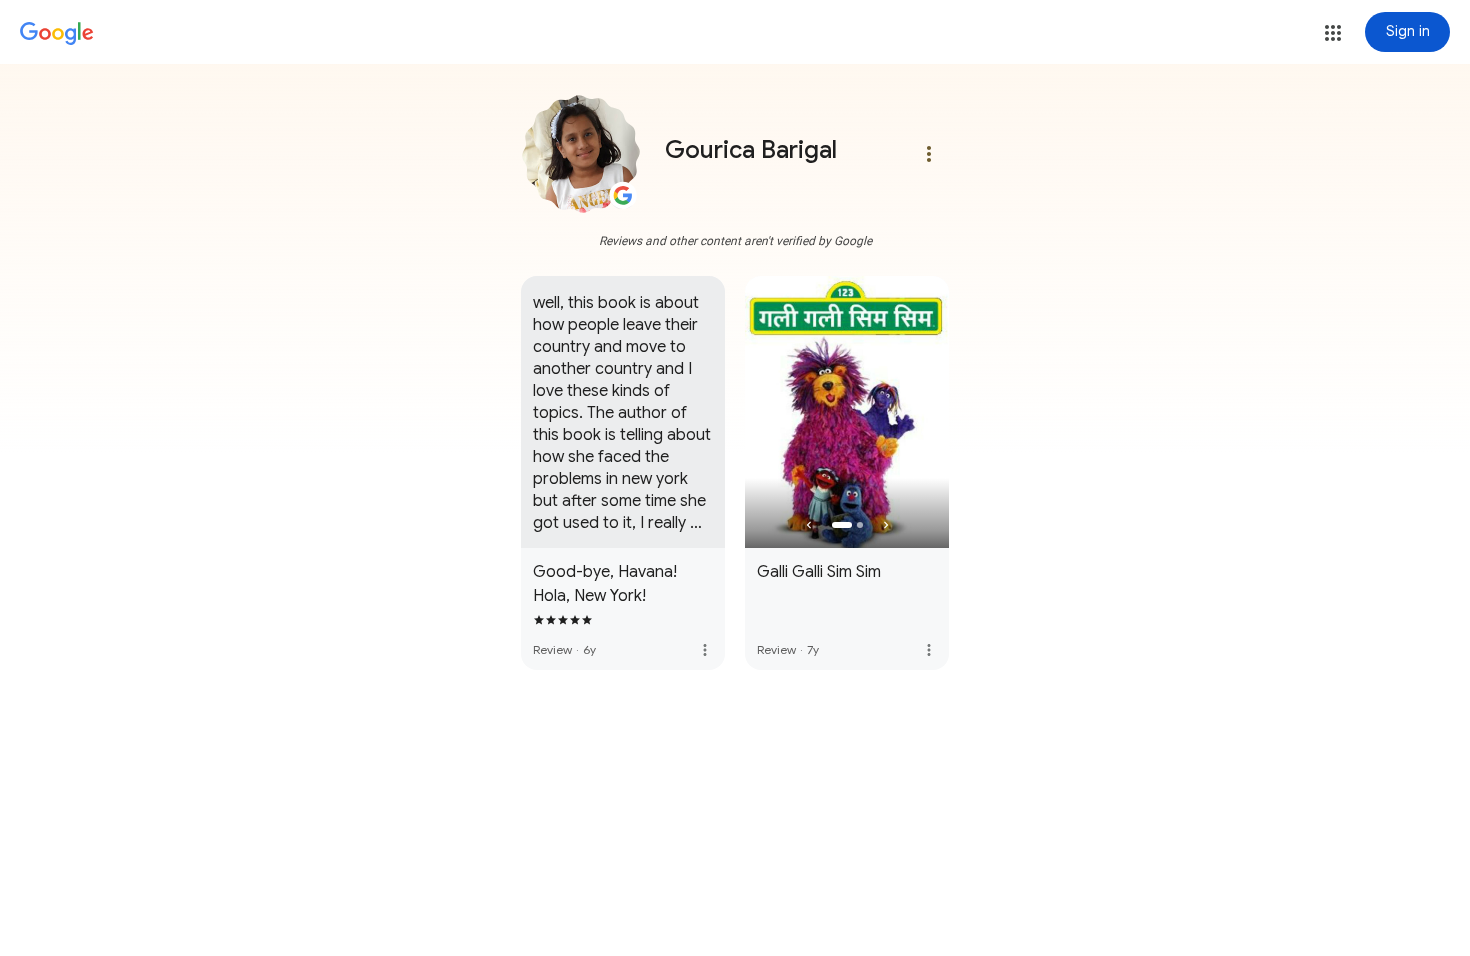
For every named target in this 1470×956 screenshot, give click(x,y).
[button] (1333, 33)
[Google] (57, 34)
